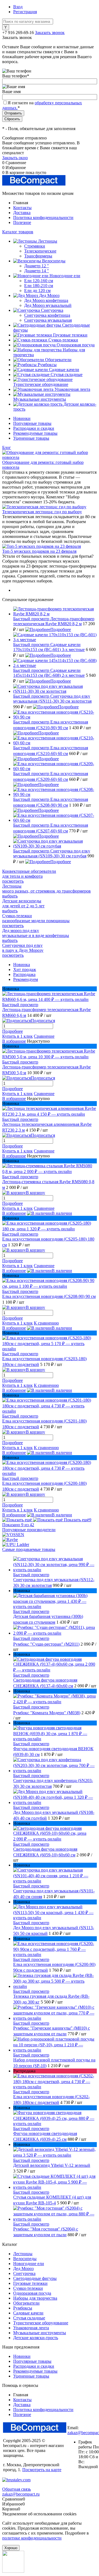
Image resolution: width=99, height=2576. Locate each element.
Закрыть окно (15, 158)
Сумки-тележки (28, 2288)
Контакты (22, 208)
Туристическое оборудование (41, 2323)
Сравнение (44, 1036)
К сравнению (46, 1323)
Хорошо (11, 2548)
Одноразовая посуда (32, 2293)
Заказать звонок (50, 33)
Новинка (22, 965)
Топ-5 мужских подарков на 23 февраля (39, 551)
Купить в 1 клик (17, 1036)
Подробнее (61, 629)
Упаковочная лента (31, 2328)
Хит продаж (25, 969)
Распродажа (24, 974)
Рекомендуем (26, 979)
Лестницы (23, 2254)
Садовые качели (28, 2313)
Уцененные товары (31, 438)
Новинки (22, 418)
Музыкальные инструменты (40, 2333)
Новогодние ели (29, 2264)
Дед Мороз (23, 2268)
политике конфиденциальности (32, 2538)
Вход (18, 7)
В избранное (14, 1041)
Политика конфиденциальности (43, 218)
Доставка (22, 213)
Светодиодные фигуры (35, 2278)
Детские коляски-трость (36, 2338)
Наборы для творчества (35, 2298)
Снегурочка (24, 2273)
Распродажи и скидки (34, 428)
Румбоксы (23, 2308)
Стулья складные (29, 2318)
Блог (7, 447)
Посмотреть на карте (42, 2470)
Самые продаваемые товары (29, 1549)
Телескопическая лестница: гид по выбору (42, 512)
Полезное (22, 222)
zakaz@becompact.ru (21, 2494)
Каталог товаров (18, 232)
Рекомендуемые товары (35, 433)
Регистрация (25, 12)
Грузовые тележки (30, 2283)
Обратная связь (16, 2489)
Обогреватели (26, 2303)
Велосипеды (25, 2259)
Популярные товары (32, 423)
